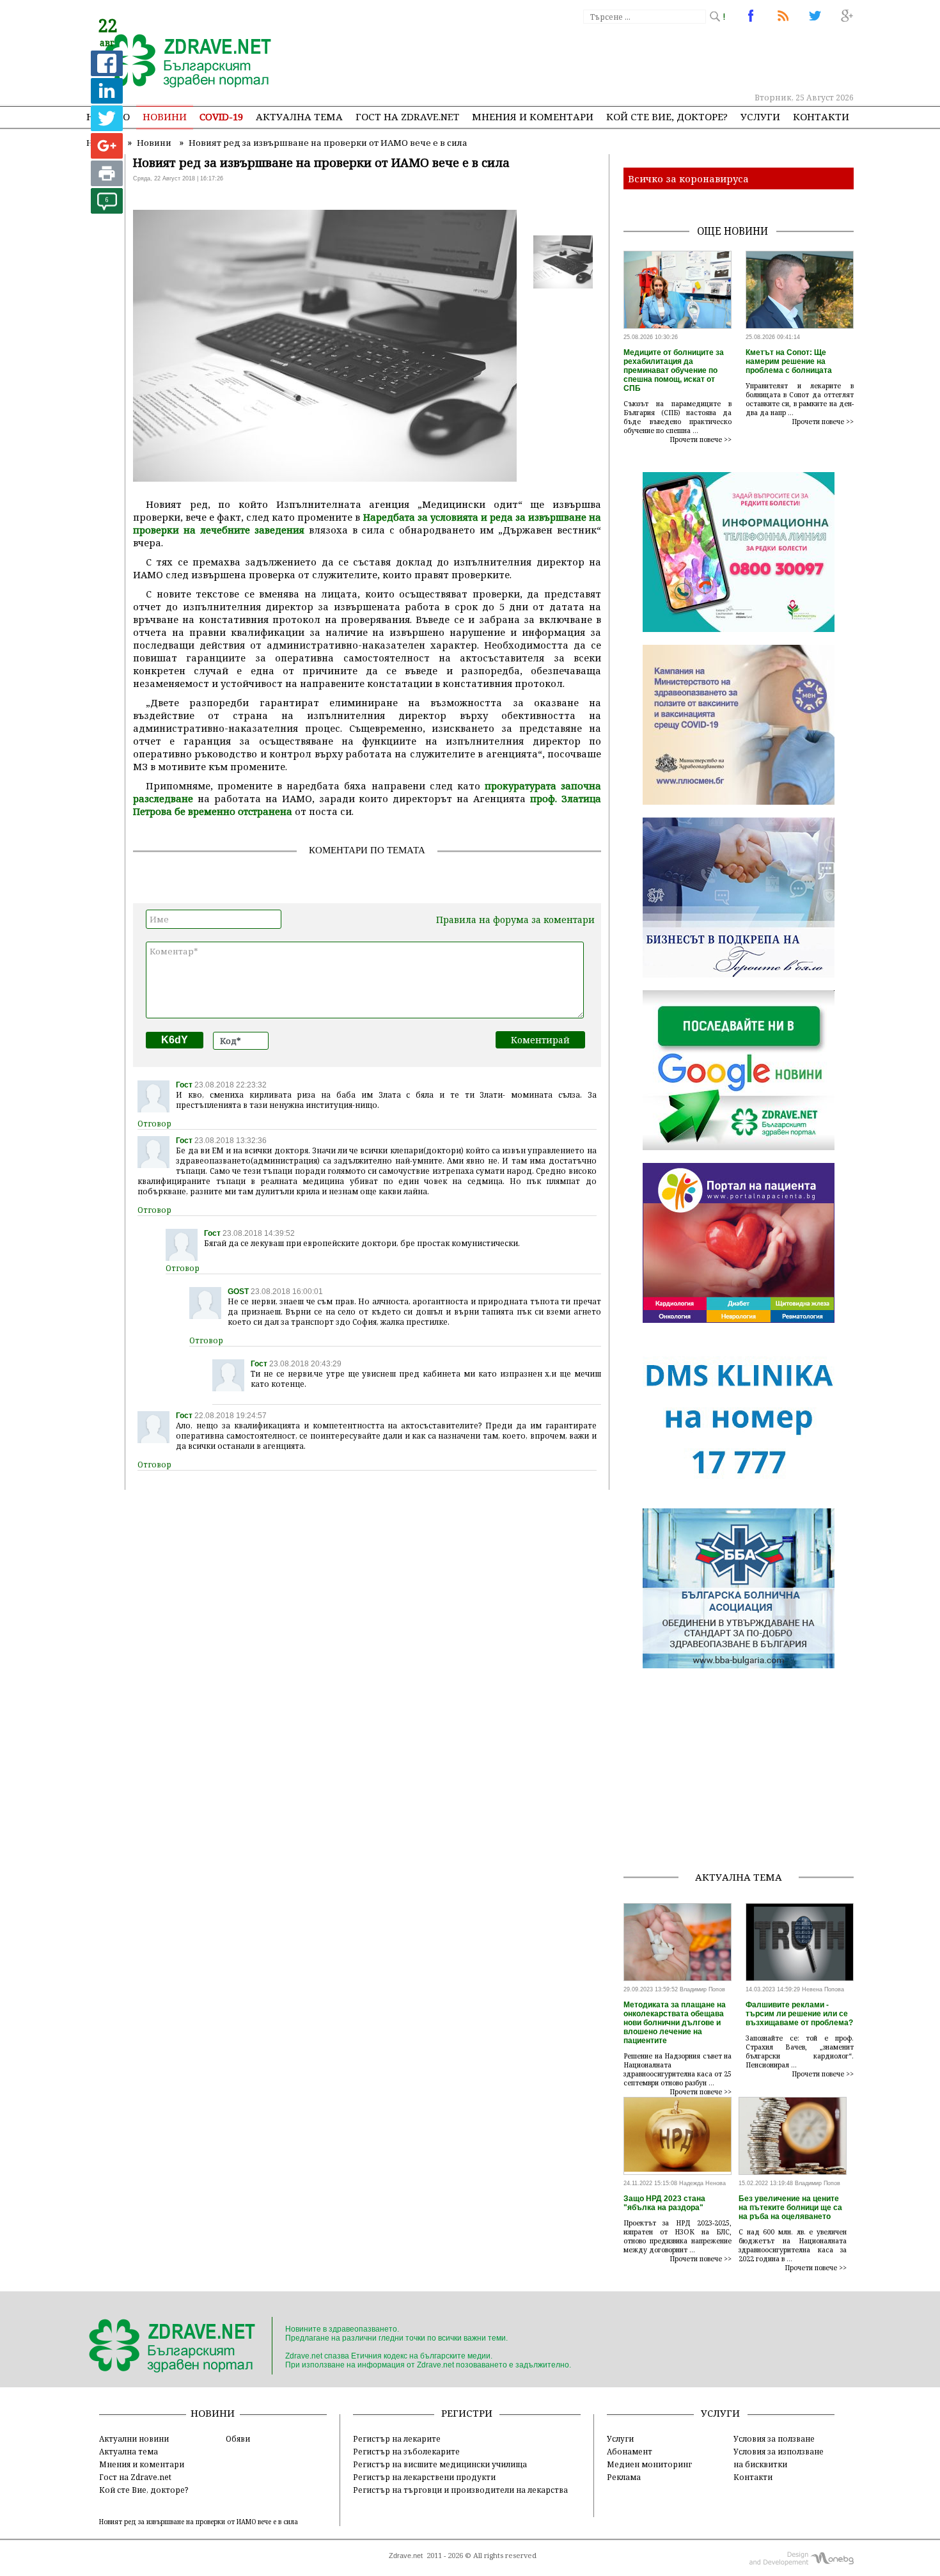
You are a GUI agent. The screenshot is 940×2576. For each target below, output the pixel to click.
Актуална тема (299, 116)
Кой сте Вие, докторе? (667, 116)
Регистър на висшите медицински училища (440, 2464)
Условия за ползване (774, 2438)
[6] (107, 210)
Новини (165, 116)
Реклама (624, 2477)
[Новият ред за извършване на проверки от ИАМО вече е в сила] (181, 62)
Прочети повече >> (701, 439)
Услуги (760, 116)
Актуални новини (134, 2438)
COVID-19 (221, 116)
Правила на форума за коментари (515, 920)
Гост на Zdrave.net (135, 2477)
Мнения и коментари (533, 116)
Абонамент (630, 2451)
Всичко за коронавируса (688, 178)
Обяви (238, 2438)
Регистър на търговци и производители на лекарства (460, 2490)
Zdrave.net (406, 2556)
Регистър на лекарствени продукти (424, 2477)
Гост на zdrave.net (407, 116)
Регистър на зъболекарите (406, 2451)
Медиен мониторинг (649, 2464)
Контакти (821, 116)
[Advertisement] (620, 58)
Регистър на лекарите (397, 2438)
